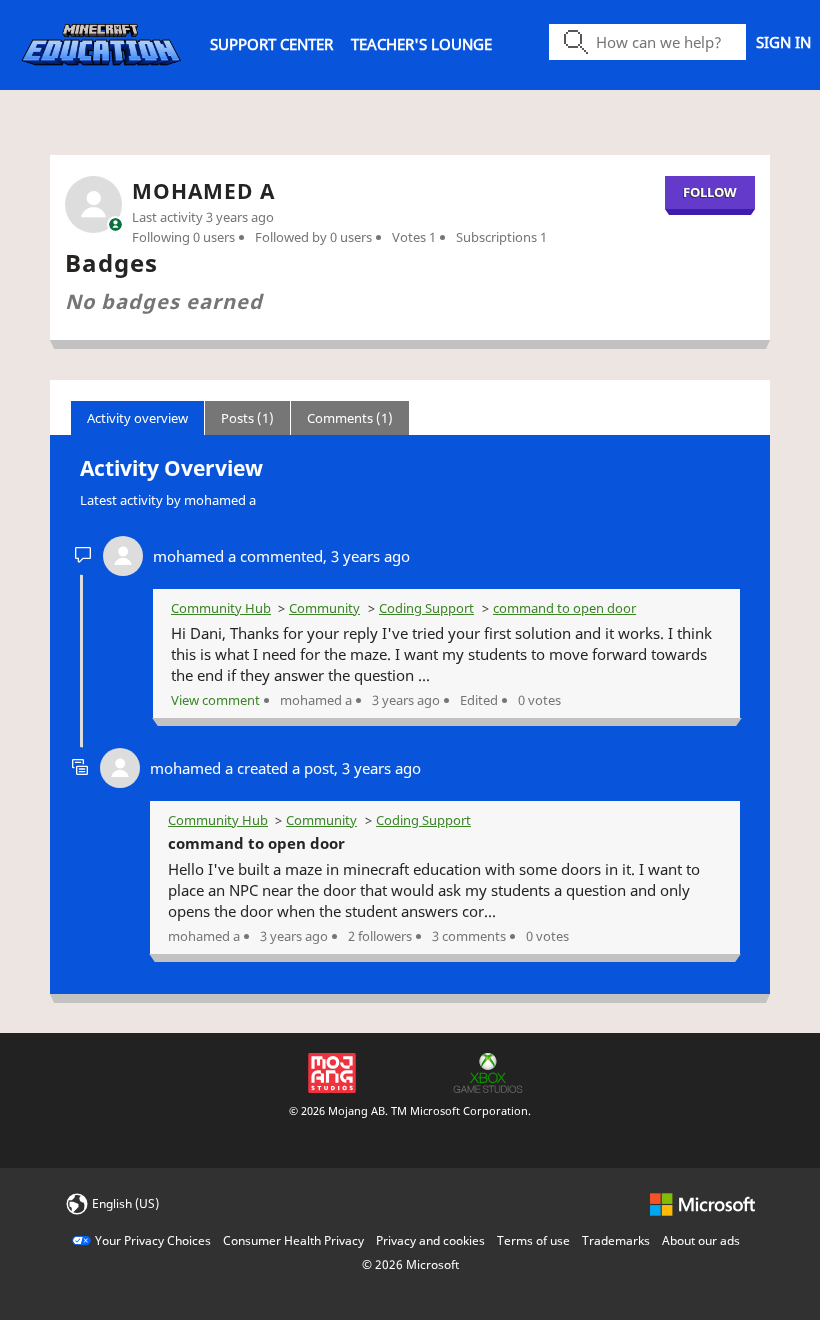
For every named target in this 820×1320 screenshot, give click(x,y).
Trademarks (616, 1240)
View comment (215, 700)
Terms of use (533, 1240)
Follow (710, 192)
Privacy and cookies (430, 1240)
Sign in (783, 42)
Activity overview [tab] (137, 418)
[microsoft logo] (702, 1202)
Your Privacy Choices (153, 1240)
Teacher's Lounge (421, 44)
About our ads (701, 1240)
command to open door (564, 608)
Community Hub (221, 608)
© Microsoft (410, 1264)
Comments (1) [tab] (350, 418)
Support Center (271, 44)
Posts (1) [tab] (247, 418)
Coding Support (426, 608)
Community (324, 608)
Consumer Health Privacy (293, 1240)
